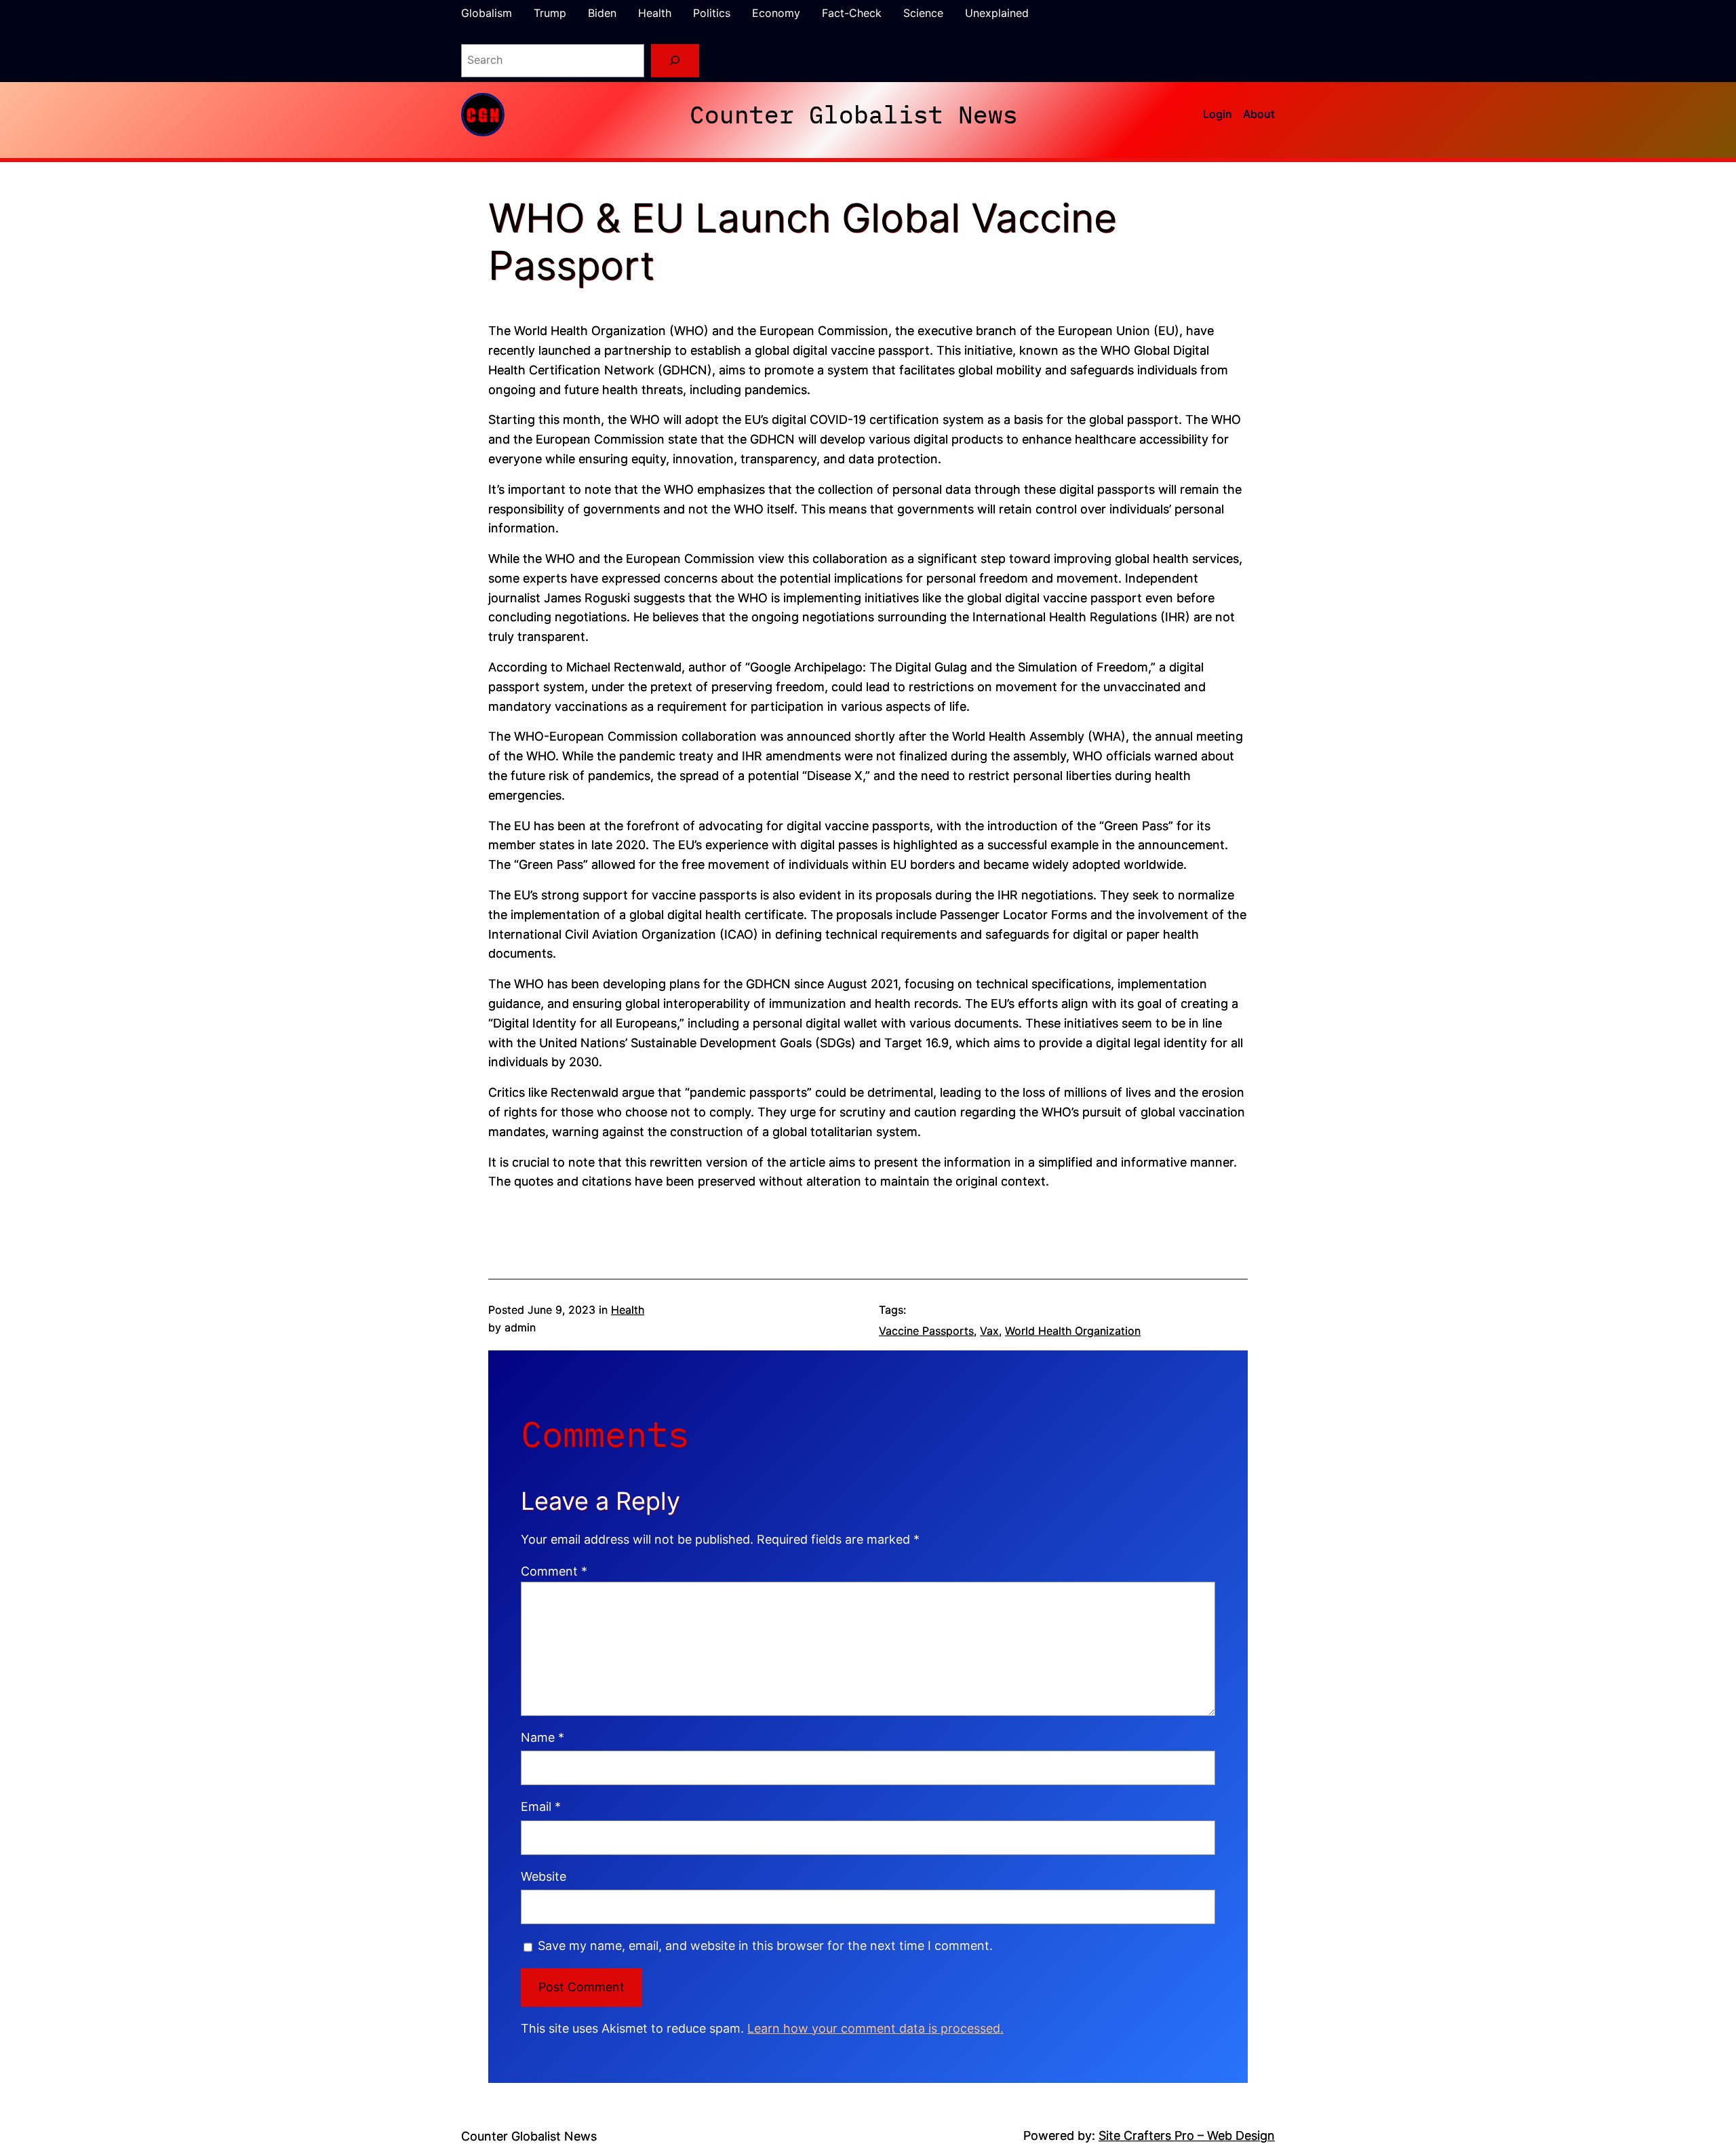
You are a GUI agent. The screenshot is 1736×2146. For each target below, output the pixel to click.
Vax (989, 1331)
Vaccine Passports (926, 1331)
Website (544, 1876)
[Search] (675, 61)
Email (541, 1807)
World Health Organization (1073, 1331)
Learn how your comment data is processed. (875, 2028)
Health (628, 1310)
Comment (554, 1571)
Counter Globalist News (854, 114)
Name (542, 1737)
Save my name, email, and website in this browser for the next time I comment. (765, 1946)
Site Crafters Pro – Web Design (1187, 2135)
